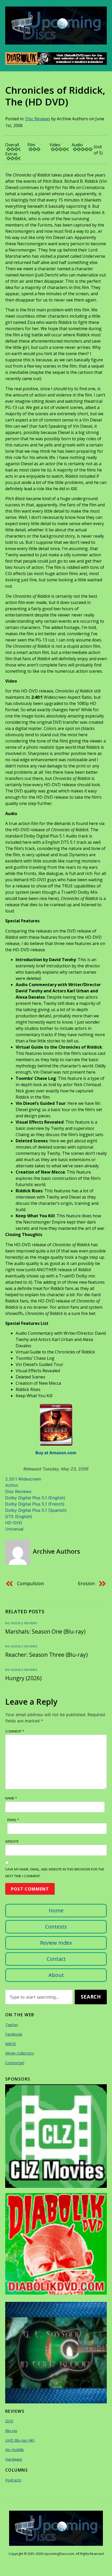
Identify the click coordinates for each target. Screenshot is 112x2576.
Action (12, 1485)
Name (11, 1798)
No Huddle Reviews (21, 1623)
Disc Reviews (38, 119)
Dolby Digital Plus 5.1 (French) (35, 1504)
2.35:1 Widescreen (23, 1479)
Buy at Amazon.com (56, 1453)
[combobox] (39, 1997)
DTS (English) (19, 1516)
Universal (14, 1529)
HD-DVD (14, 1523)
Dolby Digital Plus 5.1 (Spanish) (36, 1510)
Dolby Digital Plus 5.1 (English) (35, 1498)
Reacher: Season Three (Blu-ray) (46, 1655)
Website (12, 1841)
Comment (15, 1731)
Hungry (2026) (23, 1678)
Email (13, 1820)
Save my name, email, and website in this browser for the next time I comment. (55, 1873)
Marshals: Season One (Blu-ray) (45, 1632)
